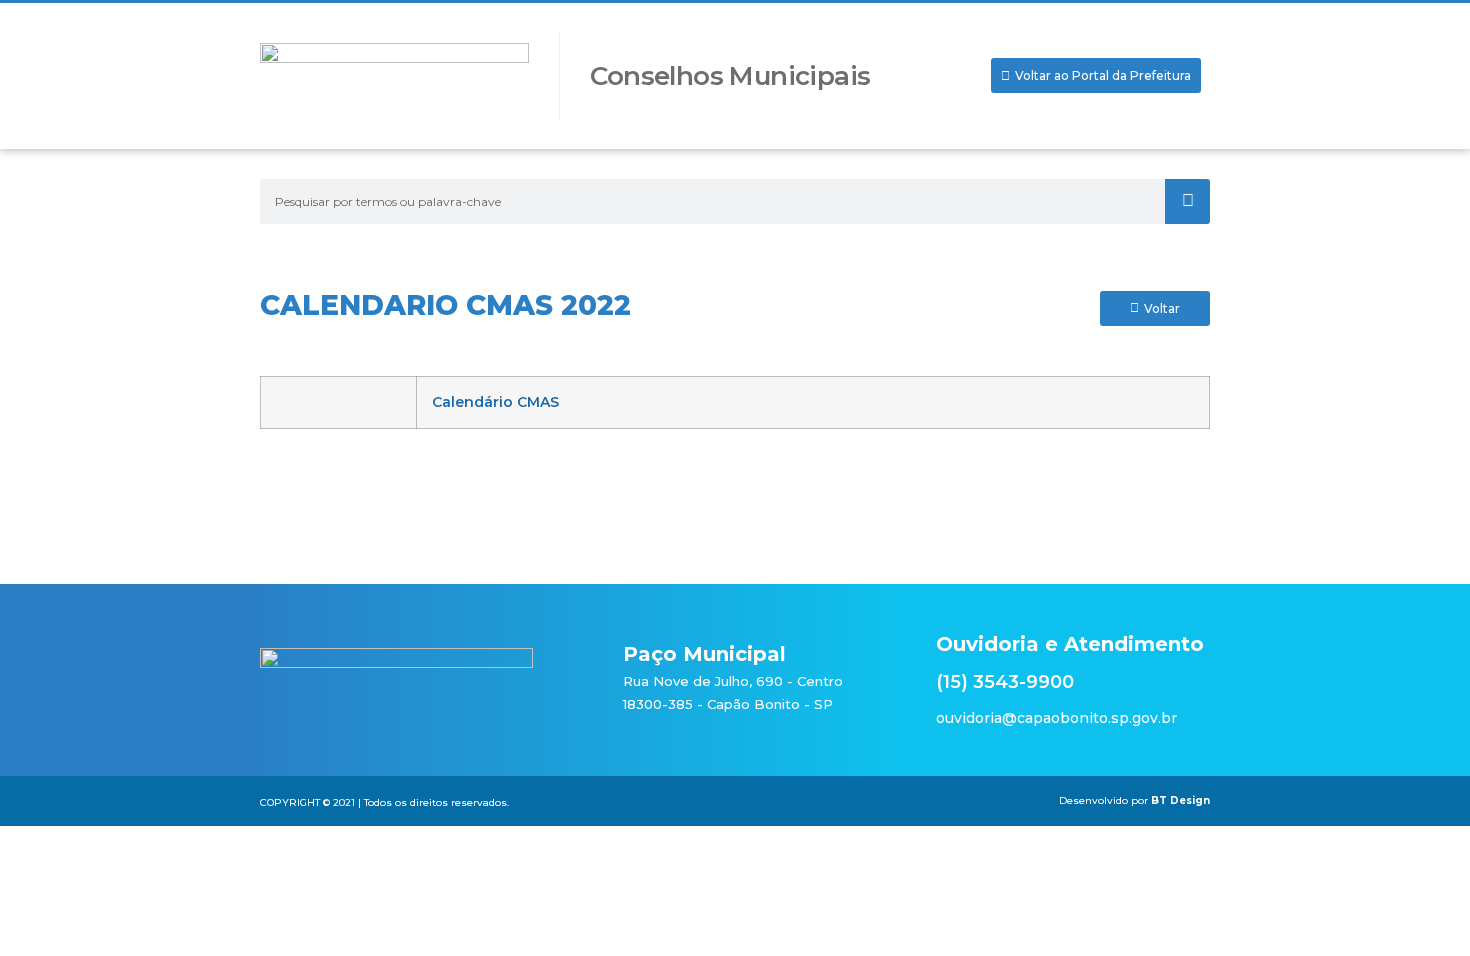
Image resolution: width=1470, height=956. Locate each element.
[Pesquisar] (1187, 201)
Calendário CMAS (495, 402)
